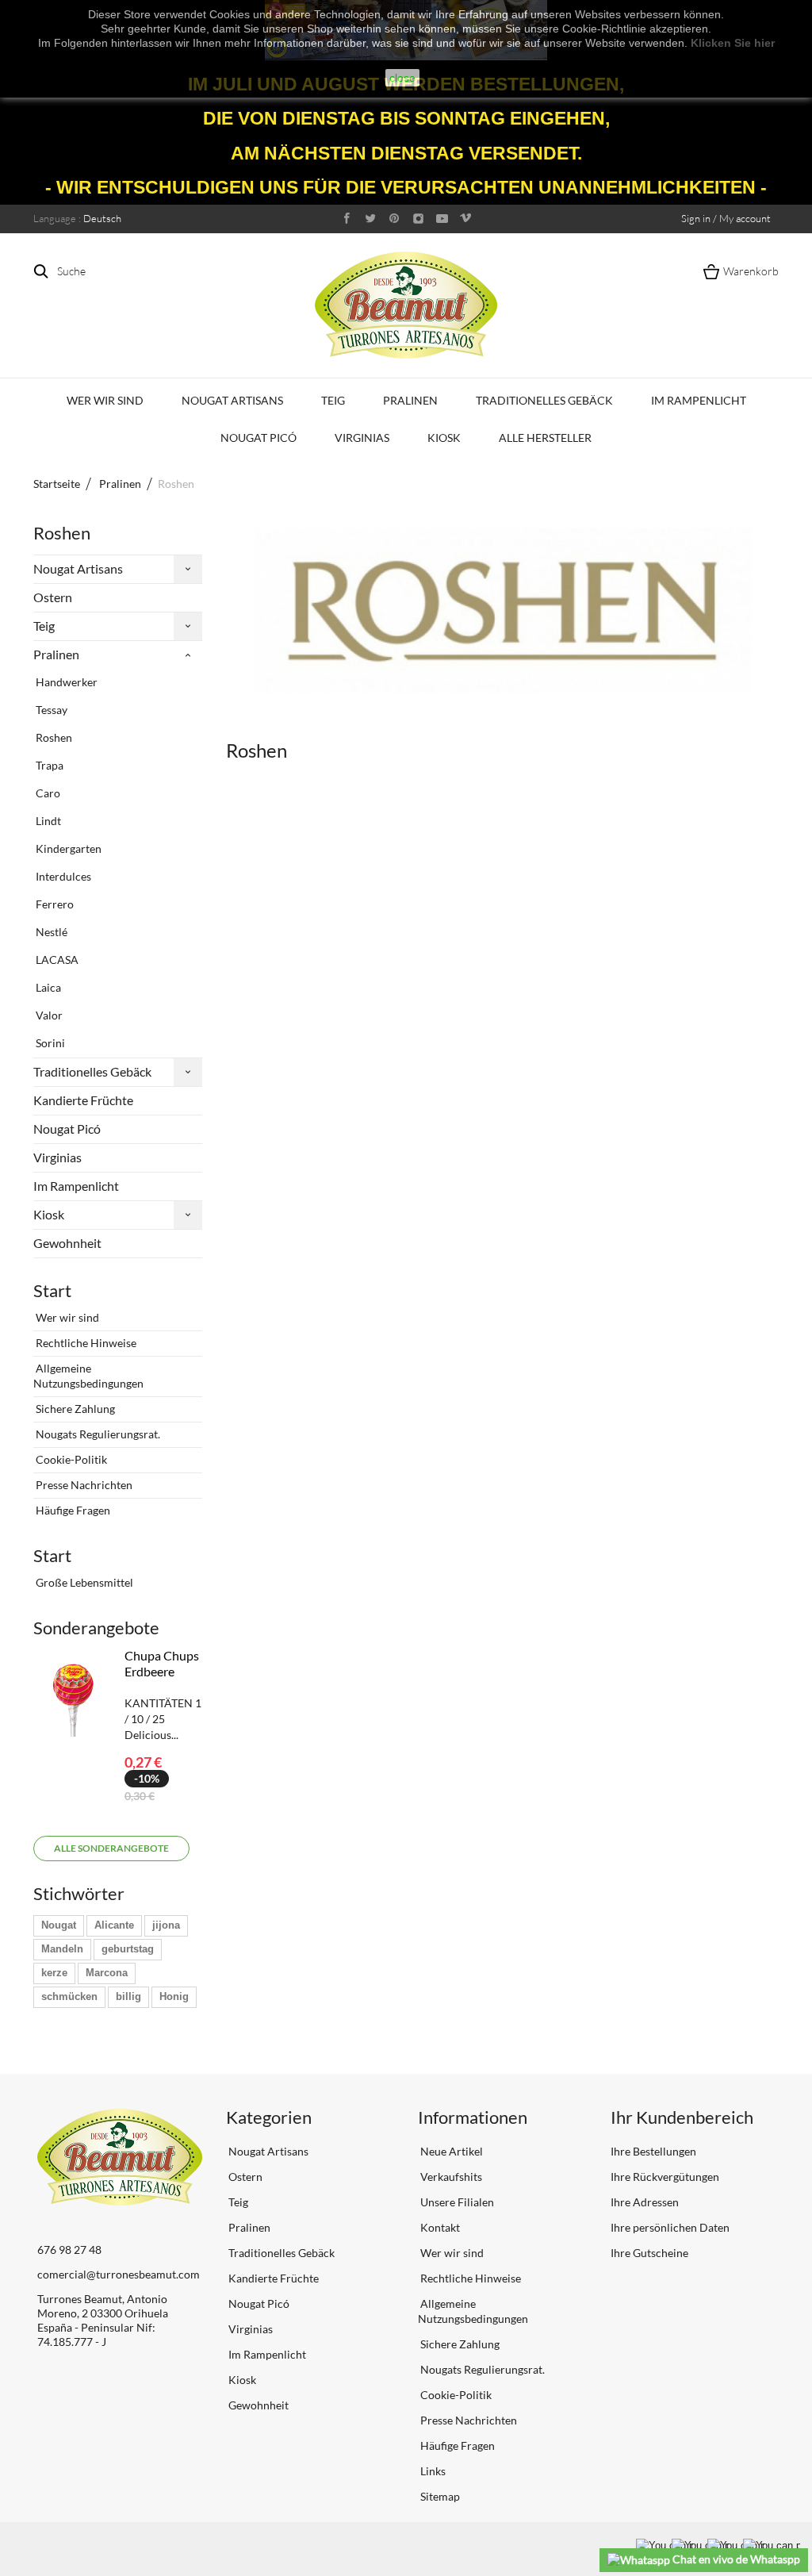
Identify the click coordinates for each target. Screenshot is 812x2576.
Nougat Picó (259, 438)
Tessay (50, 710)
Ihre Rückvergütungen (665, 2177)
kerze (54, 1973)
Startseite (57, 484)
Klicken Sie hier (733, 43)
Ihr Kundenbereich (682, 2117)
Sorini (49, 1043)
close (402, 78)
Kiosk (444, 438)
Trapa (48, 765)
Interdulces (62, 876)
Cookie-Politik (70, 1459)
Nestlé (50, 932)
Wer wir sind (105, 400)
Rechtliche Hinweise (85, 1343)
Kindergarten (67, 848)
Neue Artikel (450, 2151)
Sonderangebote (96, 1628)
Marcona (107, 1973)
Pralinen (410, 400)
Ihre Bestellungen (653, 2151)
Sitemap (439, 2496)
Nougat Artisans (232, 400)
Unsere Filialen (456, 2202)
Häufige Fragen (72, 1510)
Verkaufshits (450, 2177)
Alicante (114, 1925)
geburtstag (128, 1949)
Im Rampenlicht (699, 400)
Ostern (53, 597)
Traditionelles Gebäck (544, 400)
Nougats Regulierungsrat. (97, 1434)
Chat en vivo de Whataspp (735, 2559)
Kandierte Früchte (83, 1100)
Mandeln (62, 1949)
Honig (174, 1996)
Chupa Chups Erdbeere (162, 1663)
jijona (166, 1925)
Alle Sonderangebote (111, 1848)
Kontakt (439, 2227)
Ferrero (54, 904)
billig (128, 1996)
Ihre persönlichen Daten (670, 2227)
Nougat (59, 1925)
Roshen (53, 737)
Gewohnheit (67, 1243)
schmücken (69, 1996)
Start (52, 1290)
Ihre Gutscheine (649, 2253)
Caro (47, 793)
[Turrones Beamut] (406, 305)
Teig (333, 400)
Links (432, 2471)
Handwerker (65, 682)
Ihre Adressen (645, 2202)
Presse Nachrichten (83, 1485)
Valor (48, 1015)
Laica (47, 987)
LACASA (56, 960)
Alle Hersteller (545, 438)
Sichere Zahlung (74, 1409)
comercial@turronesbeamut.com (119, 2274)
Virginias (362, 438)
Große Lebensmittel (83, 1582)
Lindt (47, 821)
